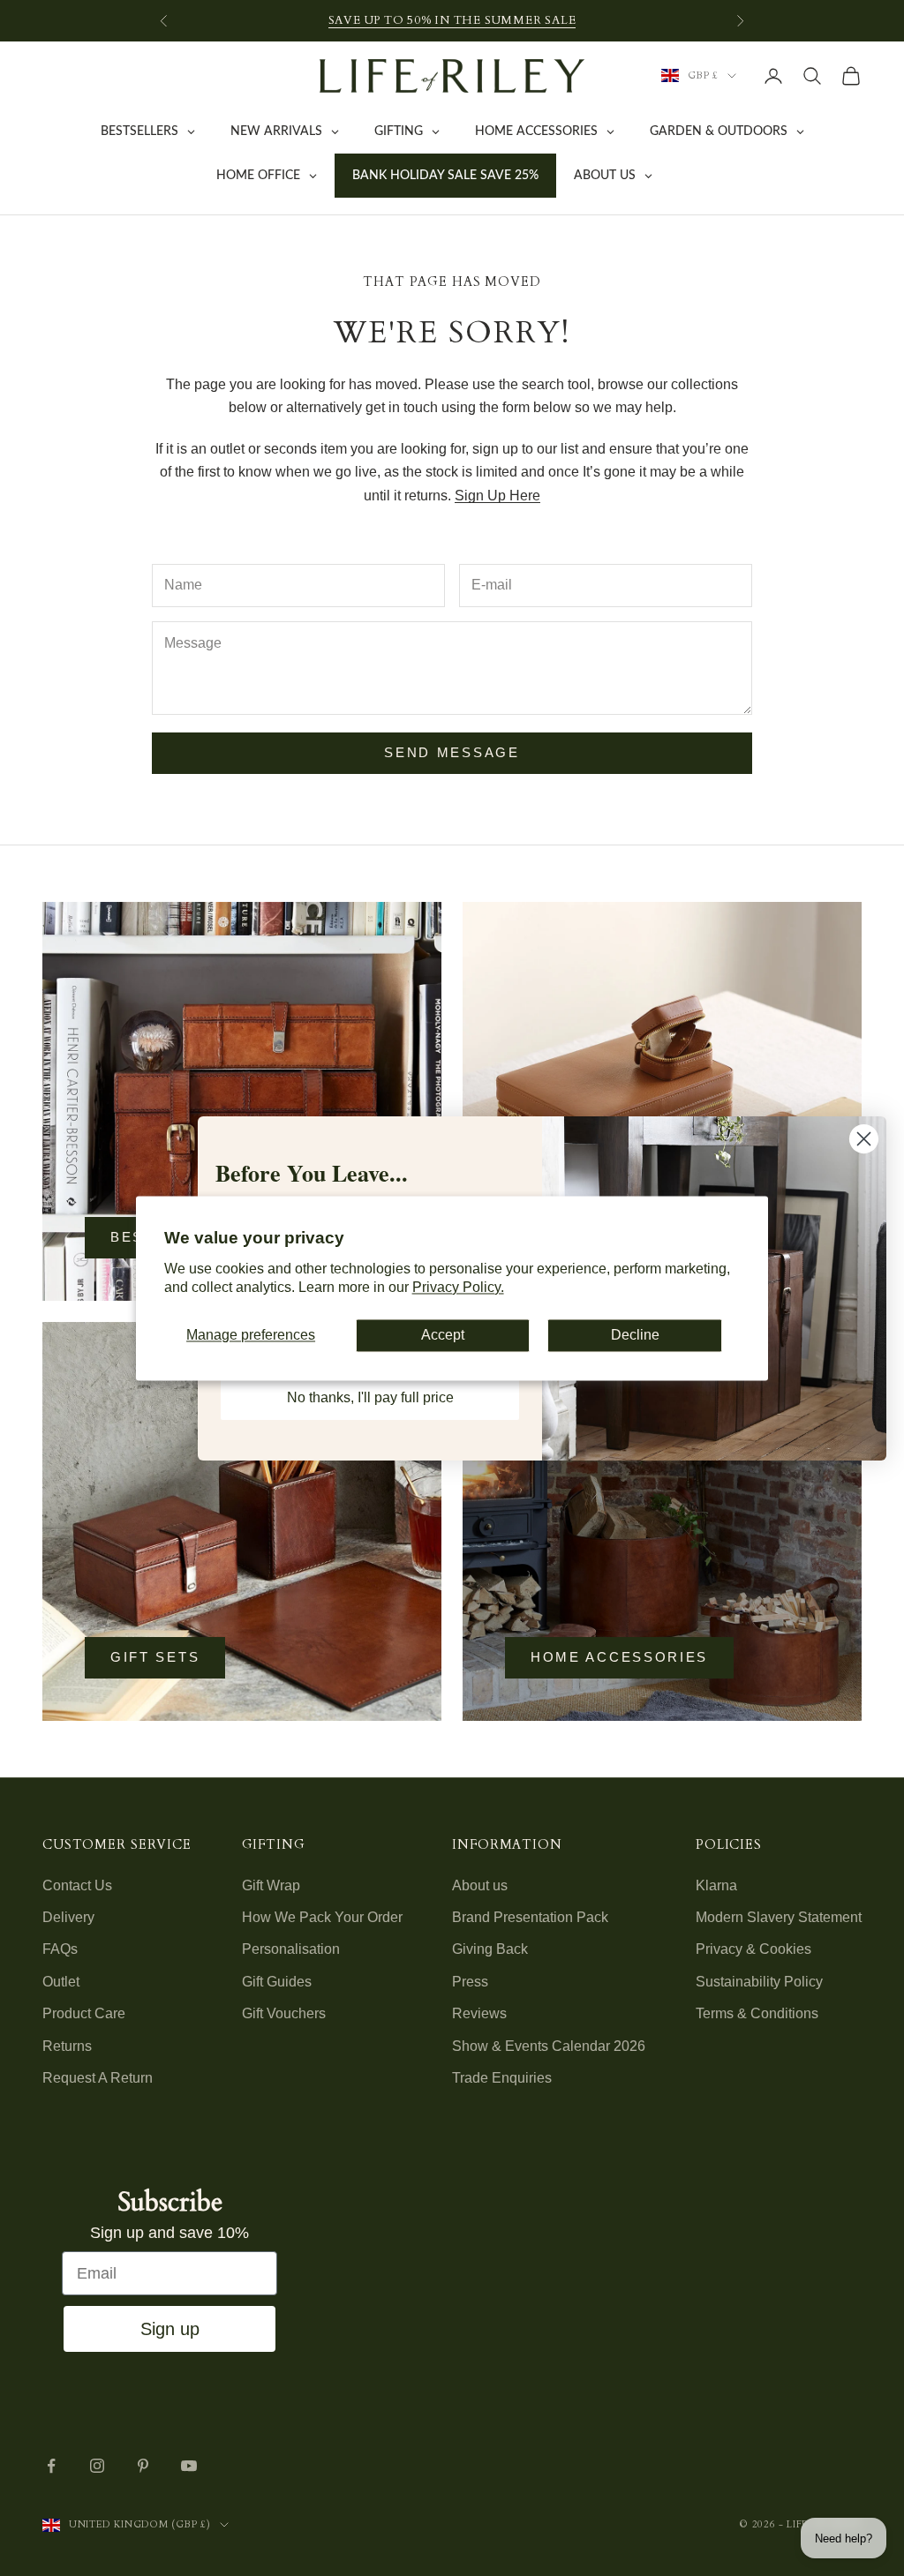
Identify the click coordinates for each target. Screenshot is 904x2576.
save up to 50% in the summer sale (452, 20)
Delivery (68, 1917)
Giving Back (490, 1949)
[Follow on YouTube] (189, 2466)
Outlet (61, 1982)
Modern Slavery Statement (779, 1917)
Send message (452, 752)
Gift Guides (277, 1982)
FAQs (60, 1949)
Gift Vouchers (284, 2013)
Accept (443, 1336)
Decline (635, 1336)
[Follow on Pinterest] (143, 2466)
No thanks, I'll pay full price (370, 1397)
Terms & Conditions (757, 2013)
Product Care (84, 2013)
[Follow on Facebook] (51, 2466)
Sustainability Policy (759, 1982)
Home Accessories (619, 1657)
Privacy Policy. (458, 1287)
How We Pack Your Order (322, 1917)
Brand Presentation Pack (530, 1917)
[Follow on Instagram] (97, 2466)
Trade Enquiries (502, 2078)
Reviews (479, 2013)
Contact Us (77, 1885)
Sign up (170, 2329)
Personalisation (291, 1949)
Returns (67, 2046)
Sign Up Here (497, 496)
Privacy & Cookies (753, 1949)
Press (470, 1982)
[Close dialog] (864, 1139)
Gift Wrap (271, 1885)
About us (480, 1885)
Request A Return (98, 2078)
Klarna (716, 1885)
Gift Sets (155, 1657)
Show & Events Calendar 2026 (549, 2046)
